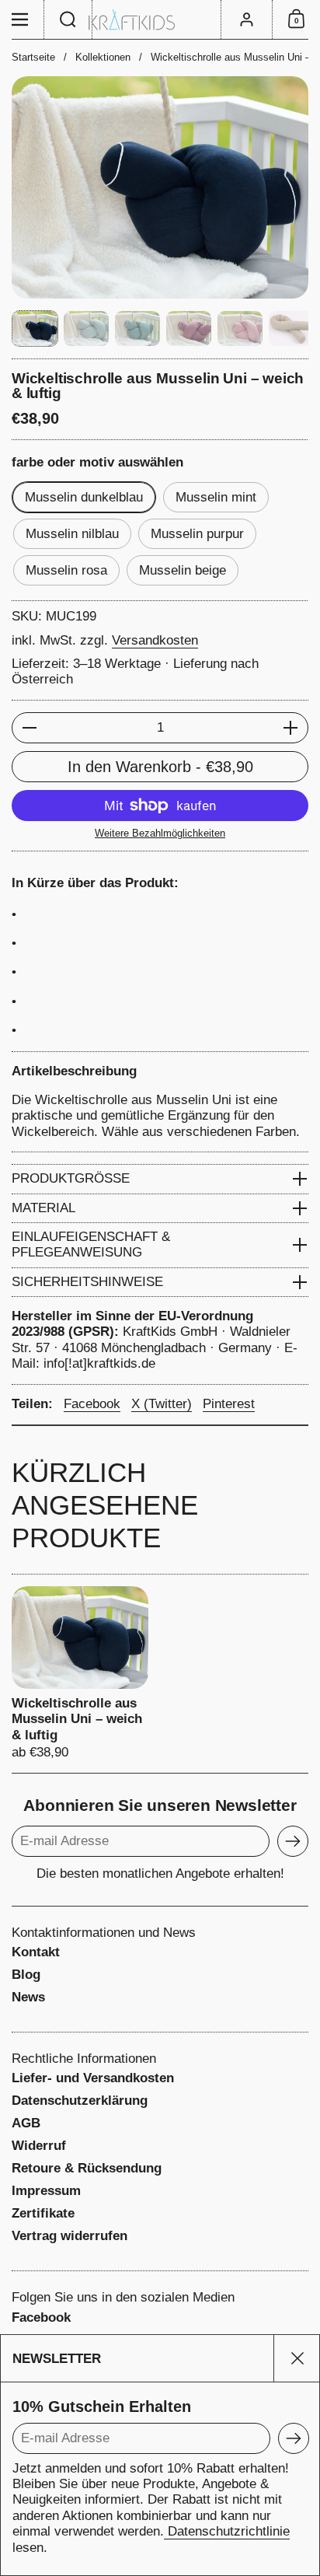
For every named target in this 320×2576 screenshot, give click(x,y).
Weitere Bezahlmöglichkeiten (160, 833)
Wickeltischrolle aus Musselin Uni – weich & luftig (80, 1674)
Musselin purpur (197, 534)
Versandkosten (155, 640)
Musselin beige (183, 570)
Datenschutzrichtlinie (227, 2531)
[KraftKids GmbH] (160, 20)
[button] (68, 19)
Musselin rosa (66, 570)
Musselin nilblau (72, 534)
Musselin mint (216, 497)
